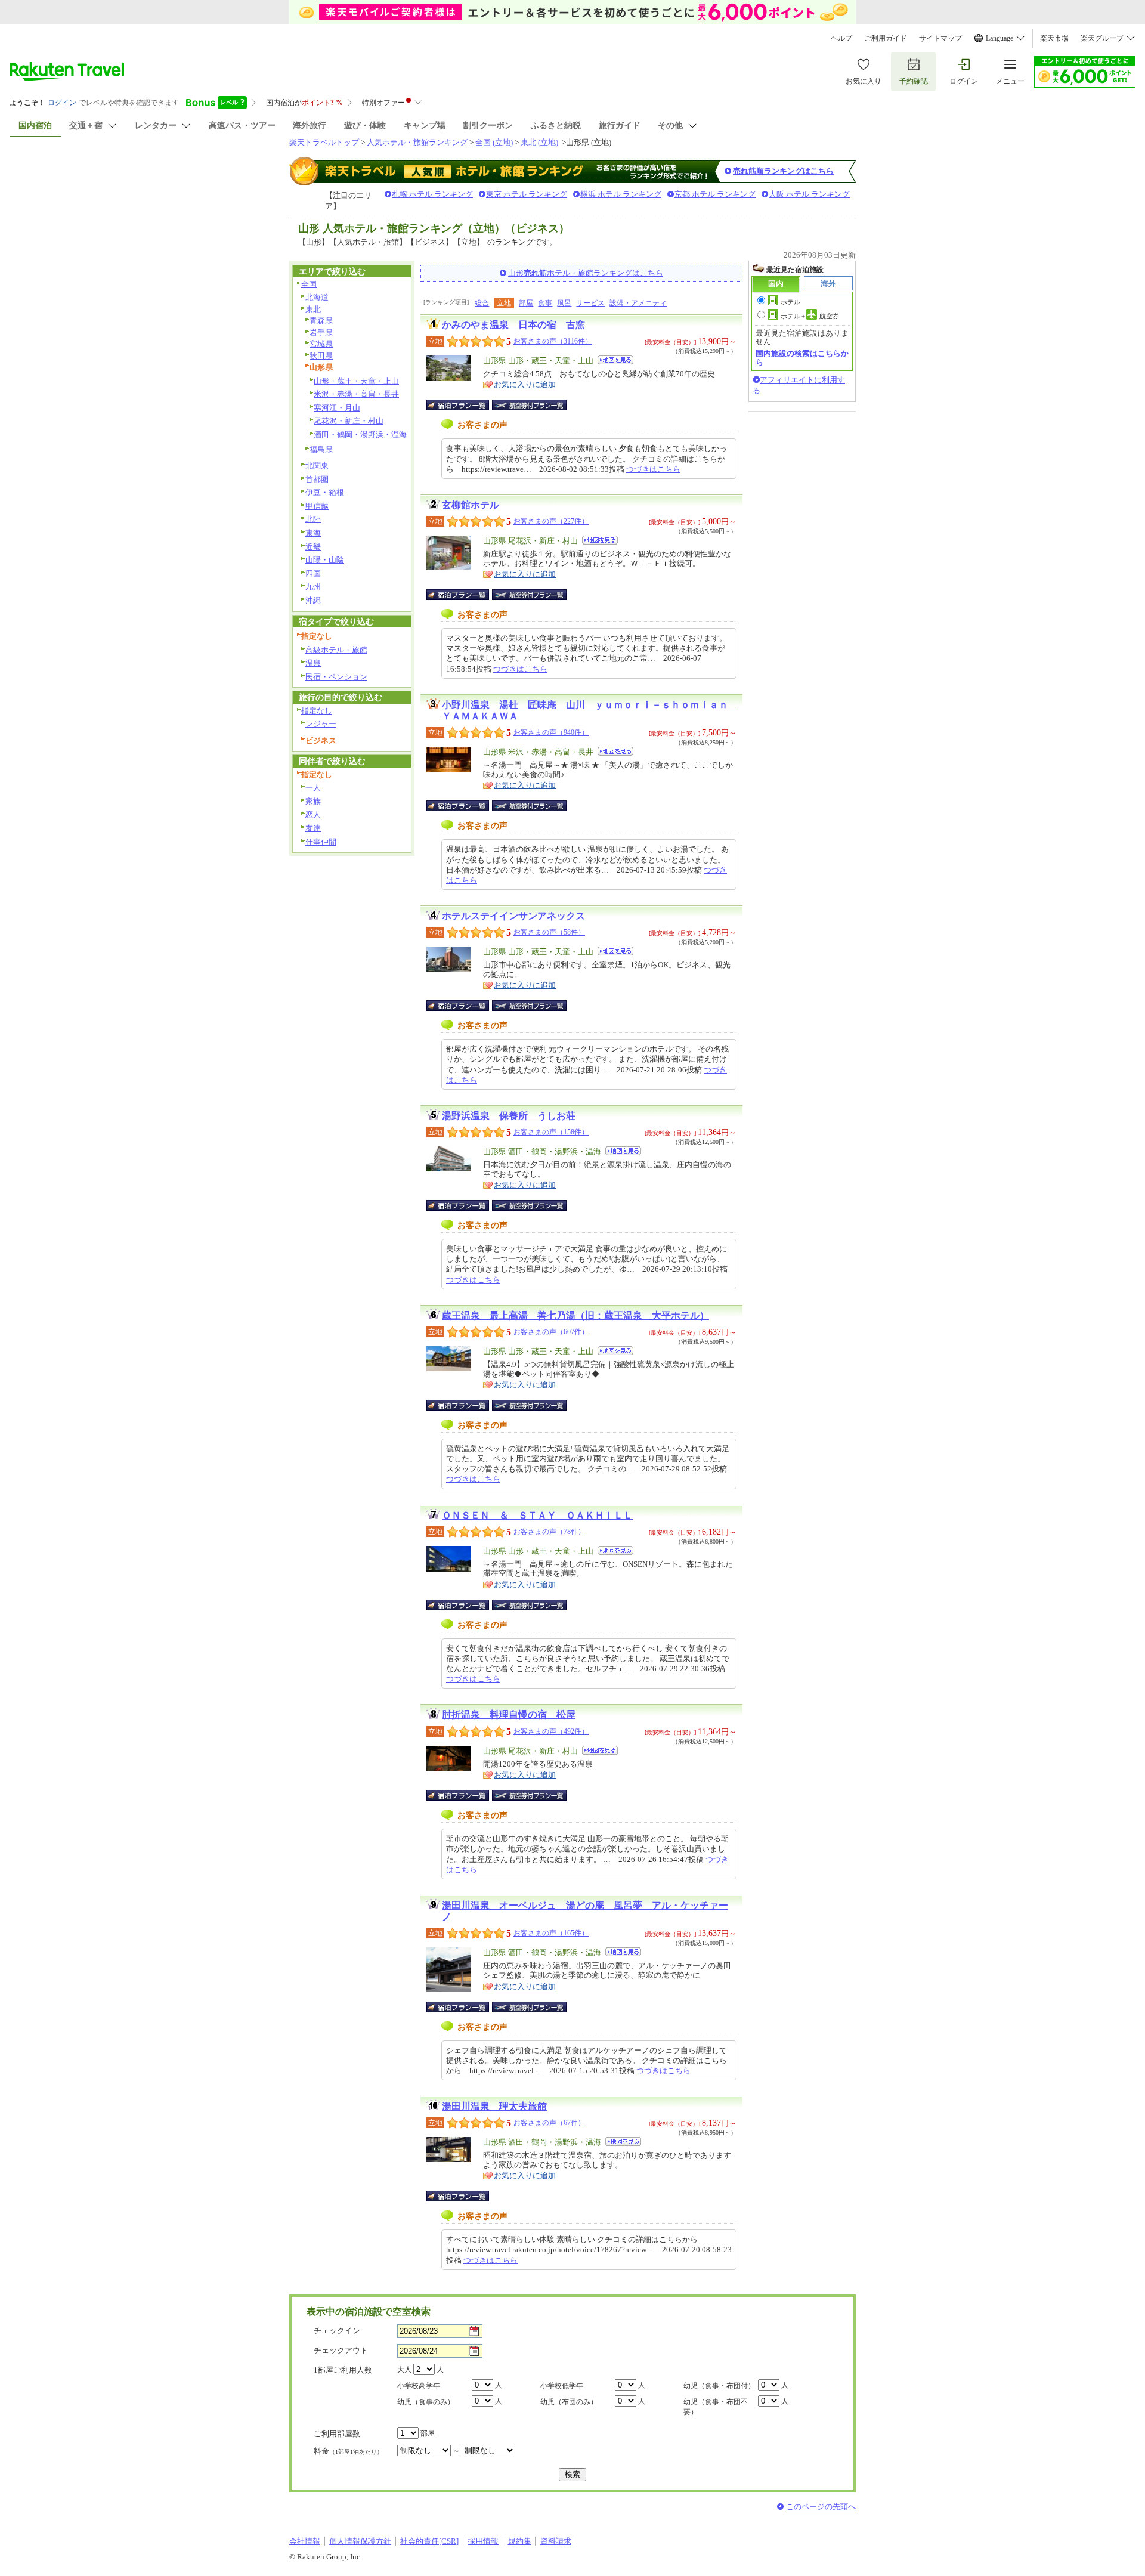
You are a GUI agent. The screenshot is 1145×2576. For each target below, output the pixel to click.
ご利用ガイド (886, 38)
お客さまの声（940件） (551, 732)
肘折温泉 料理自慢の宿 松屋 (509, 1714)
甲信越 (317, 506)
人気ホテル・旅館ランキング (417, 142)
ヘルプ (841, 38)
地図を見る (615, 360)
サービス (590, 303)
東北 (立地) (539, 142)
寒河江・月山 (337, 408)
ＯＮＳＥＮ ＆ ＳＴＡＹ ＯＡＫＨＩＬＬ (537, 1515)
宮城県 (321, 344)
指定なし (317, 711)
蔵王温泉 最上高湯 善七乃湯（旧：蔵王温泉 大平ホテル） (575, 1315)
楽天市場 (1054, 38)
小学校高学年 (419, 2386)
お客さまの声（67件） (549, 2123)
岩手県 (321, 333)
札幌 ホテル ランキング (432, 194)
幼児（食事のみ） (426, 2402)
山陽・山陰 (325, 560)
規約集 (520, 2541)
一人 (313, 788)
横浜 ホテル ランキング (621, 194)
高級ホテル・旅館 (336, 650)
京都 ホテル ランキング (715, 194)
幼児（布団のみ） (569, 2402)
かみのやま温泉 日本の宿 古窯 (513, 325)
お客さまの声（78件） (549, 1532)
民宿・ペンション (336, 677)
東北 (313, 309)
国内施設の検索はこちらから (802, 358)
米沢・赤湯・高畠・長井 (356, 394)
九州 (313, 587)
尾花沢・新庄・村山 (349, 421)
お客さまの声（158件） (551, 1132)
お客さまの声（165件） (551, 1933)
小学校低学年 (562, 2386)
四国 (313, 573)
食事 (545, 303)
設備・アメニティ (638, 303)
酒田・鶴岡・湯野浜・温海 (360, 435)
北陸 (313, 519)
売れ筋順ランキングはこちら (783, 171)
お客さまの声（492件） (551, 1731)
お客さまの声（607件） (551, 1332)
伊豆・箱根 (325, 492)
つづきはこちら (653, 469)
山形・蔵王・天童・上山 (356, 381)
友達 (313, 828)
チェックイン (337, 2331)
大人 (404, 2370)
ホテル (790, 302)
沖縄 (313, 600)
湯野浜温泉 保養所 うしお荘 (509, 1116)
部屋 (526, 303)
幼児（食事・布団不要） (716, 2407)
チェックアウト (341, 2350)
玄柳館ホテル (471, 505)
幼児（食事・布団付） (719, 2386)
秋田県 (321, 356)
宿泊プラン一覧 (464, 405)
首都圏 (317, 479)
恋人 (313, 814)
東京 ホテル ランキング (527, 194)
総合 (482, 303)
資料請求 (556, 2541)
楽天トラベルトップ (324, 142)
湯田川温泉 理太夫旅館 (494, 2106)
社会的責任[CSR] (429, 2541)
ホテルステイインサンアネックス (513, 916)
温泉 (313, 663)
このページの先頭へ (821, 2507)
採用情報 (483, 2541)
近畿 (313, 547)
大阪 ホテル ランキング (809, 194)
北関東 (317, 466)
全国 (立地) (494, 142)
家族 (313, 801)
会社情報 (305, 2541)
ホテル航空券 (810, 316)
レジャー (321, 724)
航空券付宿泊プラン (529, 405)
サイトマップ (940, 38)
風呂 (564, 303)
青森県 (321, 321)
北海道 (317, 297)
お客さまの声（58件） (549, 932)
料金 (348, 2451)
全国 (309, 284)
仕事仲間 (321, 842)
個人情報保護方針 (360, 2541)
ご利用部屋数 (337, 2434)
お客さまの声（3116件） (553, 341)
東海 (313, 533)
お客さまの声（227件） (551, 521)
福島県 (321, 449)
